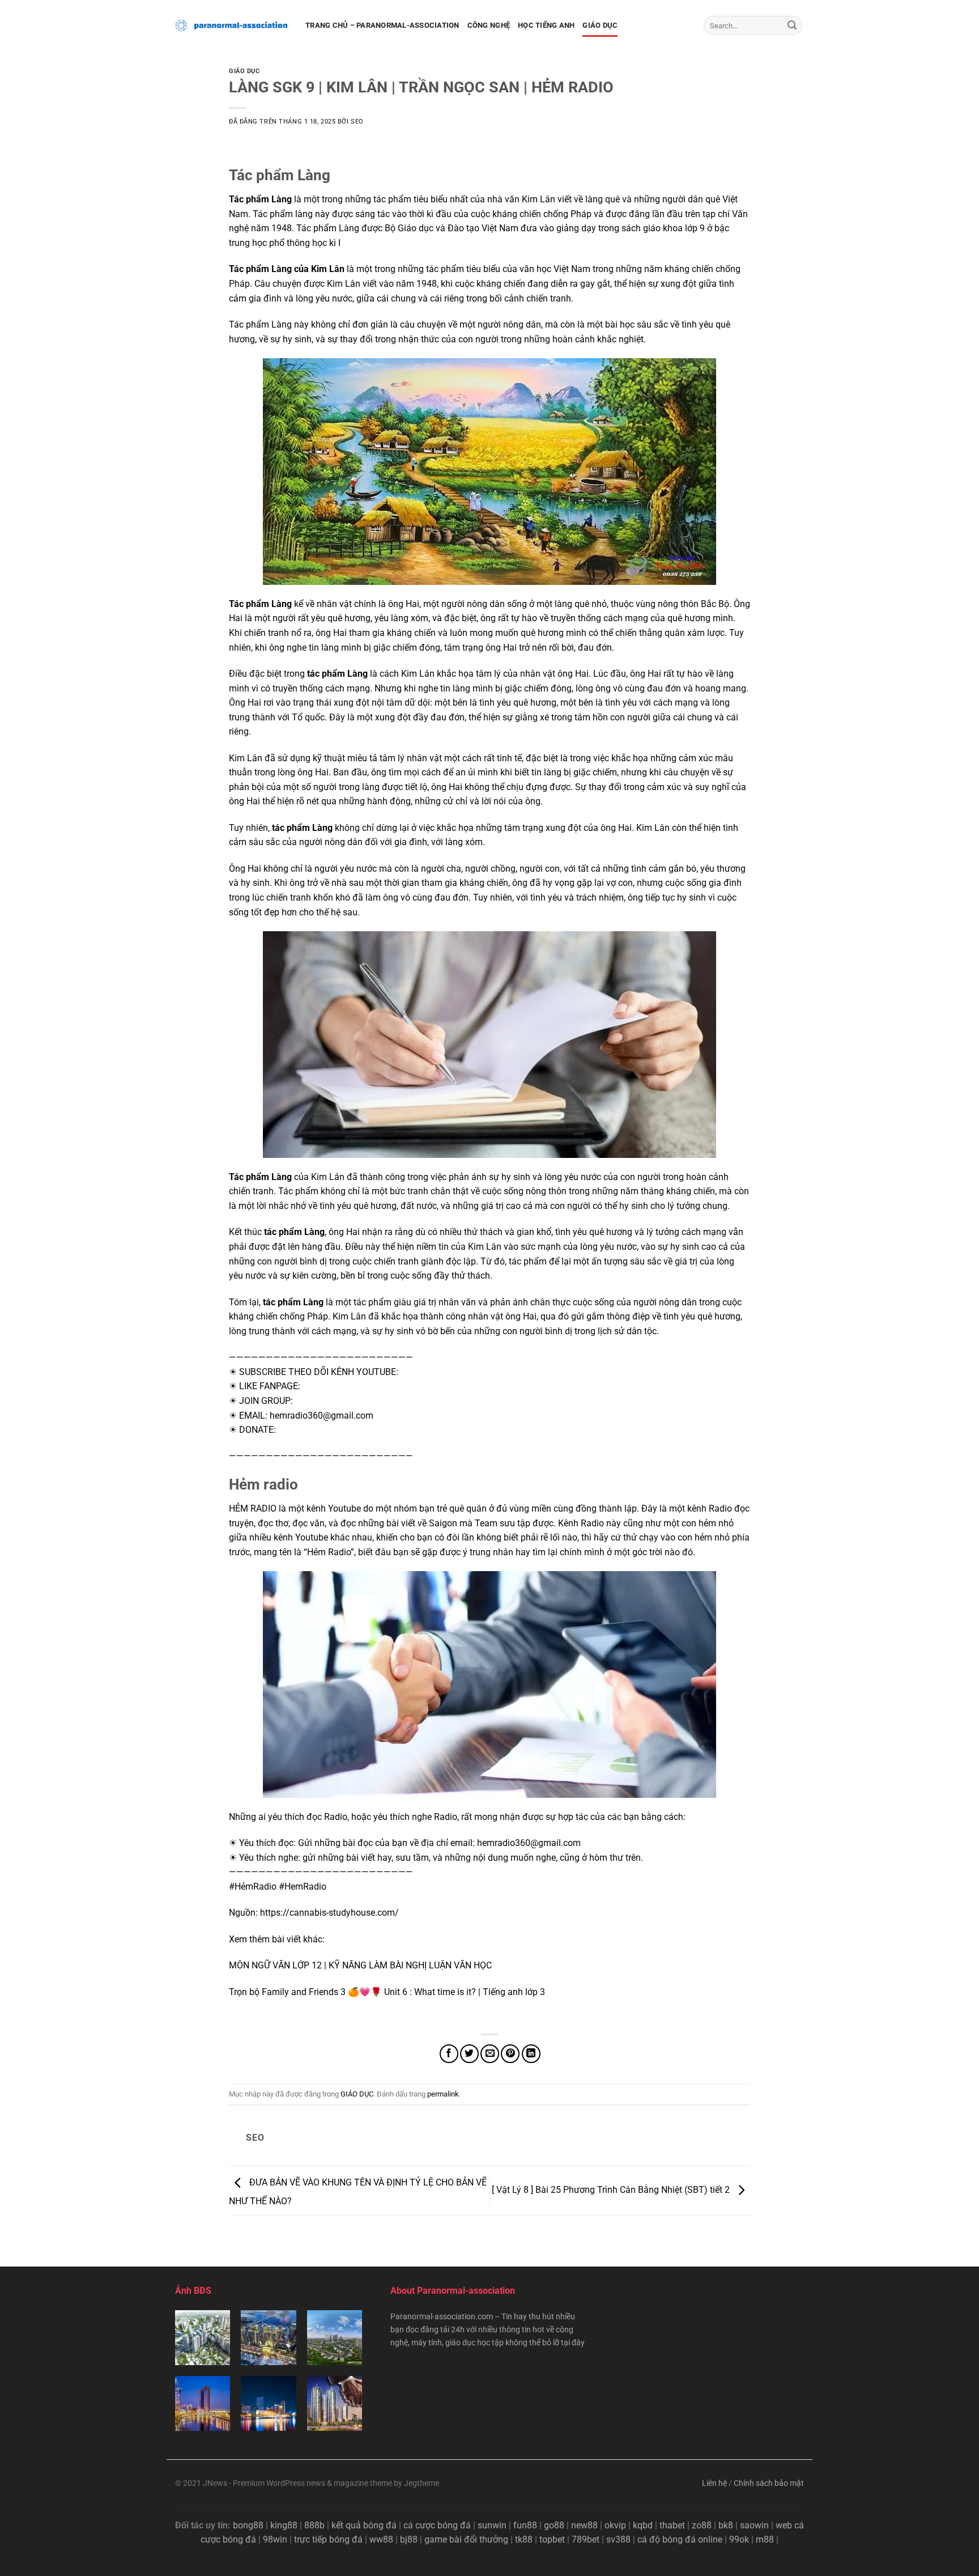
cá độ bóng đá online (680, 2539)
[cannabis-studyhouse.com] (232, 26)
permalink (443, 2094)
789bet (586, 2539)
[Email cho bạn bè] (490, 2054)
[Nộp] (792, 26)
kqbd (643, 2525)
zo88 (702, 2525)
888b (314, 2525)
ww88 (381, 2539)
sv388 (618, 2539)
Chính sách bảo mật (769, 2483)
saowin (754, 2525)
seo (357, 122)
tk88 (524, 2539)
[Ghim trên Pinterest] (510, 2054)
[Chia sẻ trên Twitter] (469, 2054)
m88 (765, 2539)
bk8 (726, 2525)
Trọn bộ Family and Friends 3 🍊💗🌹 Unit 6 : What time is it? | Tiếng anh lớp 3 (387, 1992)
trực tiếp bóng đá (328, 2539)
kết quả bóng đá (364, 2525)
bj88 (409, 2539)
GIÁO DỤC (600, 25)
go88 (554, 2525)
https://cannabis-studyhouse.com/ (329, 1913)
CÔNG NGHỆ (489, 25)
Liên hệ (714, 2483)
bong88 (248, 2525)
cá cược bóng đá (437, 2525)
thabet (672, 2525)
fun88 (525, 2525)
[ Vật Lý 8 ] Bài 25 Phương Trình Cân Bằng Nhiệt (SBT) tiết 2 (612, 2190)
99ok (739, 2539)
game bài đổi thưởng (466, 2539)
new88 (584, 2525)
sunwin (492, 2525)
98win (275, 2539)
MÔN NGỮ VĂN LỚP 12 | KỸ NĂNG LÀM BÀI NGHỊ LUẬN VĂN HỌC (360, 1965)
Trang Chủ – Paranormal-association (382, 25)
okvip (615, 2525)
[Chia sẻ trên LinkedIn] (531, 2054)
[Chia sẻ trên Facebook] (449, 2054)
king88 (284, 2525)
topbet (552, 2539)
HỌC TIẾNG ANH (546, 25)
